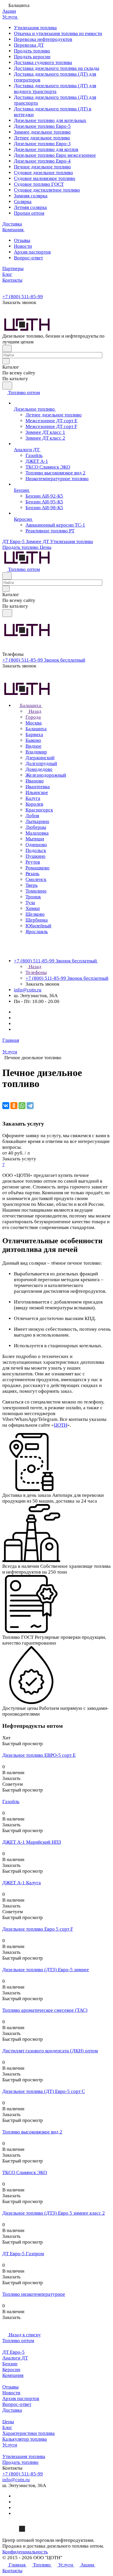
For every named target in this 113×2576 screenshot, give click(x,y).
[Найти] (7, 386)
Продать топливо (32, 51)
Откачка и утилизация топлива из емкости (58, 33)
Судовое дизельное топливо (43, 173)
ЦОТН (61, 1425)
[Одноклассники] (14, 1106)
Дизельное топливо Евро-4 (42, 161)
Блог (7, 2427)
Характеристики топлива (29, 2433)
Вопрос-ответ (28, 258)
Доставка (12, 2410)
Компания (13, 2375)
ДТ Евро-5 (13, 2352)
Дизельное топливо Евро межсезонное (55, 155)
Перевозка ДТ (29, 45)
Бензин (10, 2364)
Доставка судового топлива (43, 62)
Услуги (10, 2445)
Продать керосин (32, 57)
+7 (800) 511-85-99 (23, 297)
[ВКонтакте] (6, 1106)
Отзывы (22, 240)
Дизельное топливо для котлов (46, 149)
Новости (23, 246)
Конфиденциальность (25, 2552)
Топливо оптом (18, 2341)
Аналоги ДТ (15, 2358)
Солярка (23, 202)
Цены (8, 2422)
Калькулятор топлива (25, 2439)
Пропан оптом (29, 213)
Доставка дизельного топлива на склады (57, 68)
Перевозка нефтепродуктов (43, 39)
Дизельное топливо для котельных (50, 120)
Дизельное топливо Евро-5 (42, 126)
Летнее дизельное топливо (42, 138)
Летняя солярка (30, 207)
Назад (34, 711)
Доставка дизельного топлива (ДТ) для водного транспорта (55, 89)
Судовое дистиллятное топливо (47, 190)
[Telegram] (30, 1106)
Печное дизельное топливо (42, 167)
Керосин (11, 2370)
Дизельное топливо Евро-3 (42, 144)
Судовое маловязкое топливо (45, 178)
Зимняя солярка (31, 196)
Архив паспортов (32, 252)
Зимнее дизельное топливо (42, 132)
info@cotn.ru (28, 990)
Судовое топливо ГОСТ (39, 184)
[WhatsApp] (22, 1106)
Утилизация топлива (35, 28)
